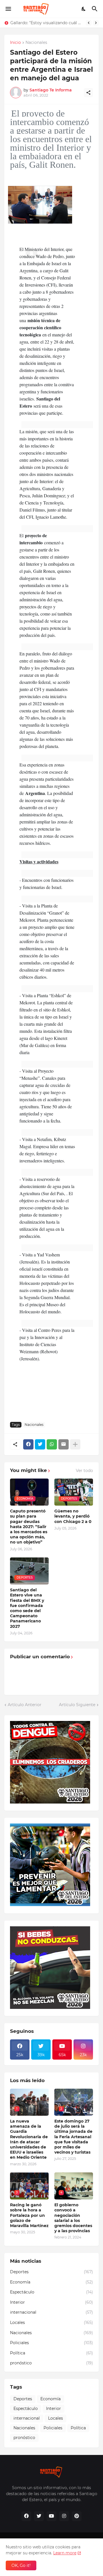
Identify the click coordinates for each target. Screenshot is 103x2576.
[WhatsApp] (52, 1444)
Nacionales (36, 43)
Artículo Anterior (25, 1705)
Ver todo (84, 1471)
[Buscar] (95, 9)
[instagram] (64, 2516)
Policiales (51, 2343)
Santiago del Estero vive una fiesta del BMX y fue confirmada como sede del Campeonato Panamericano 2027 (27, 1608)
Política (51, 2353)
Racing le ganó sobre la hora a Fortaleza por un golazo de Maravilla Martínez (29, 2215)
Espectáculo (51, 2292)
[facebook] (26, 2516)
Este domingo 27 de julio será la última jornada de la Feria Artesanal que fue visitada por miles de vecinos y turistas (73, 2137)
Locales (51, 2323)
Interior (51, 2302)
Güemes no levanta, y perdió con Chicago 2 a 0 (73, 1516)
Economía (51, 2282)
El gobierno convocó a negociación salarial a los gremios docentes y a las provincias (73, 2218)
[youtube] (51, 2516)
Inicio (15, 43)
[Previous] (89, 23)
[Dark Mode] (84, 9)
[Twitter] (40, 1444)
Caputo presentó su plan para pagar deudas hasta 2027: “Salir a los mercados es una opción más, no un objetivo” (29, 1527)
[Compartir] (88, 93)
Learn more (65, 2553)
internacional (51, 2312)
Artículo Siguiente (77, 1705)
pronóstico (51, 2363)
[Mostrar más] (75, 1444)
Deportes (51, 2272)
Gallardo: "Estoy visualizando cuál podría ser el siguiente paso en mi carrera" (47, 23)
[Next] (96, 23)
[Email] (64, 1444)
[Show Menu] (8, 9)
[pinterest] (77, 2516)
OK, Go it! (21, 2565)
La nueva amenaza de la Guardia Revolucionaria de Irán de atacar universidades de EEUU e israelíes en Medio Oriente (29, 2139)
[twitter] (39, 2516)
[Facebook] (28, 1444)
